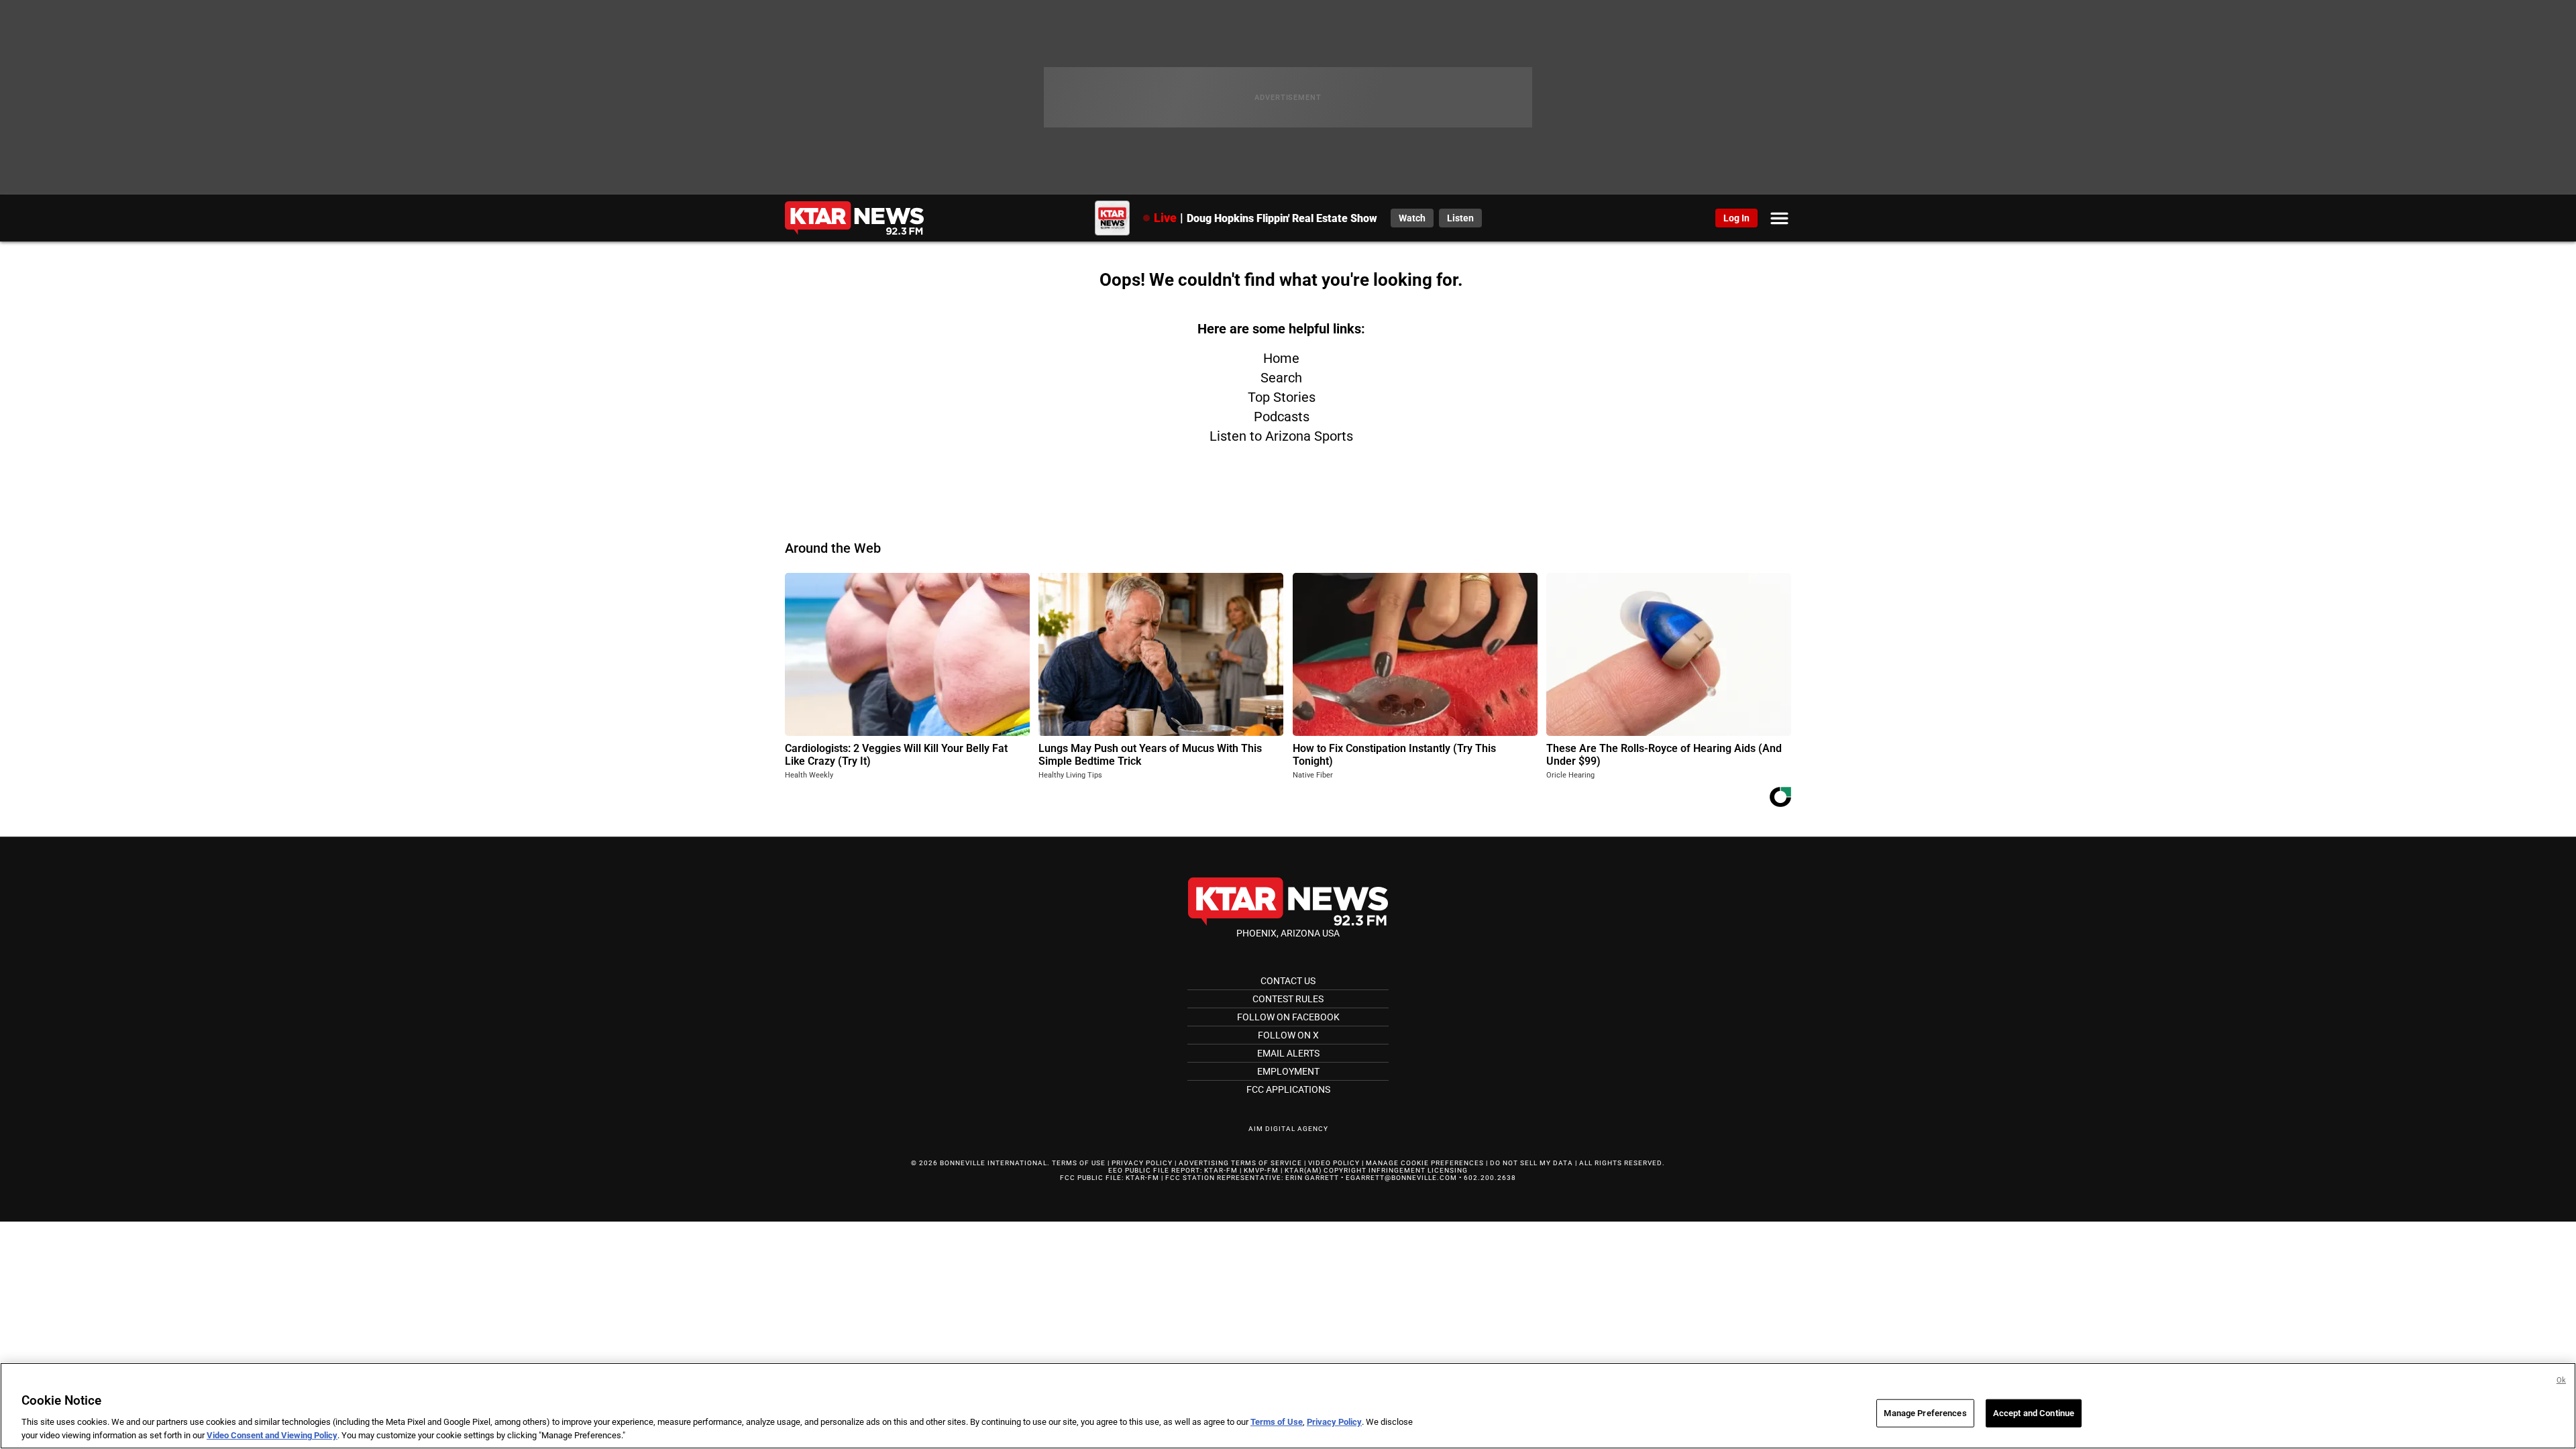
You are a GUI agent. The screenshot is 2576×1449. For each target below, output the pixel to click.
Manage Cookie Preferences (1425, 1163)
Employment (1288, 1071)
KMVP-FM (1261, 1170)
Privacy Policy (1142, 1163)
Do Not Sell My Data (1532, 1163)
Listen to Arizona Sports (1281, 436)
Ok (2561, 1380)
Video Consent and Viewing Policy (272, 1435)
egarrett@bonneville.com (1401, 1178)
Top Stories (1282, 397)
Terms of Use (1079, 1163)
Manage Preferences (1925, 1413)
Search (1281, 378)
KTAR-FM (1221, 1170)
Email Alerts (1288, 1053)
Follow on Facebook (1288, 1017)
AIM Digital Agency (1288, 1129)
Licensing (1448, 1170)
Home (1281, 358)
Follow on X (1288, 1035)
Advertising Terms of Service (1240, 1163)
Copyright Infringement (1375, 1170)
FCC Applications (1288, 1089)
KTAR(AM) (1303, 1170)
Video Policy (1334, 1163)
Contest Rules (1288, 999)
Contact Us (1288, 981)
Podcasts (1282, 417)
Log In (1736, 218)
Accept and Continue (2034, 1413)
